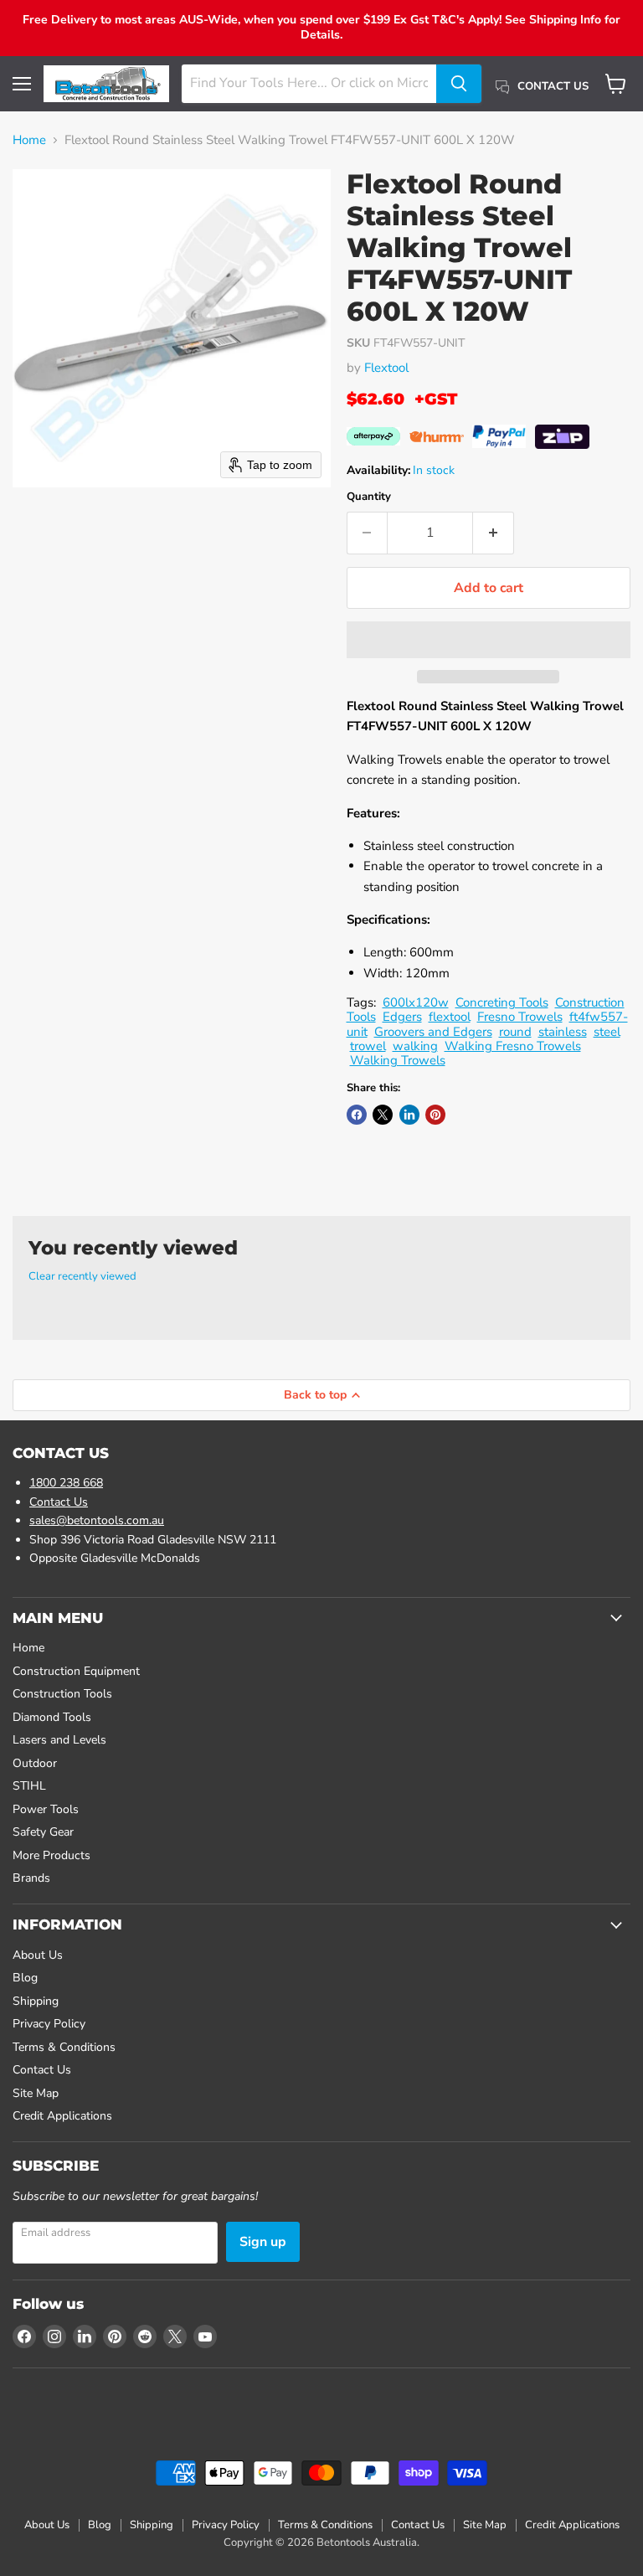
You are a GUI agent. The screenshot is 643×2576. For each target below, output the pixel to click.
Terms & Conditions (64, 2047)
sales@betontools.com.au (97, 1520)
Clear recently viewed (82, 1277)
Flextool (386, 368)
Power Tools (46, 1809)
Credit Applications (62, 2116)
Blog (25, 1978)
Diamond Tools (52, 1717)
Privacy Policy (49, 2024)
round (515, 1032)
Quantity (369, 497)
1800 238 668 (66, 1483)
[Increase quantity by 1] (494, 533)
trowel (368, 1046)
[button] (489, 640)
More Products (51, 1855)
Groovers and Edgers (433, 1032)
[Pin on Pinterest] (435, 1115)
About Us (38, 1955)
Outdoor (35, 1763)
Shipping (36, 2001)
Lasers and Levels (59, 1740)
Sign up (263, 2242)
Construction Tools (62, 1694)
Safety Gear (43, 1832)
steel (607, 1032)
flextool (450, 1017)
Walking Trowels (398, 1060)
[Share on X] (383, 1115)
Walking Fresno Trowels (513, 1046)
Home (29, 140)
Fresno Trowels (520, 1017)
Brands (31, 1878)
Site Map (36, 2093)
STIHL (29, 1786)
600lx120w (416, 1002)
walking (415, 1046)
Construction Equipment (76, 1671)
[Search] (459, 84)
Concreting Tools (502, 1002)
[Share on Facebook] (357, 1115)
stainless (563, 1032)
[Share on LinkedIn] (409, 1115)
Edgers (402, 1017)
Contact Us (59, 1502)
